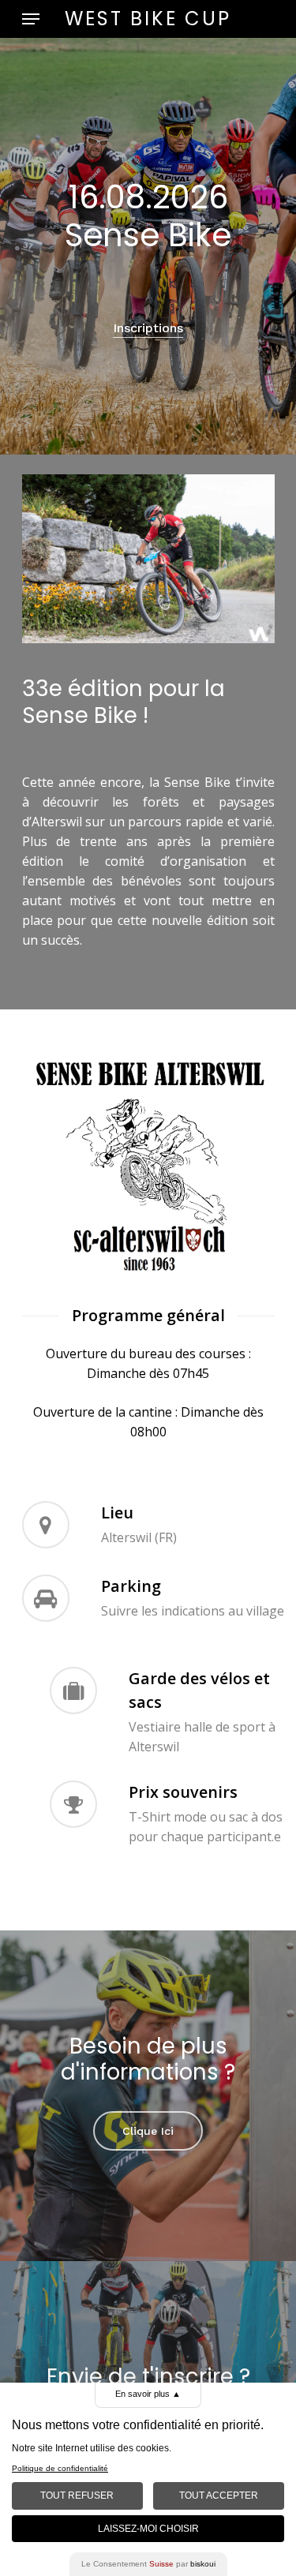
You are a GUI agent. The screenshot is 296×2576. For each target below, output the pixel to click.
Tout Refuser (77, 2495)
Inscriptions (148, 328)
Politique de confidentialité (60, 2468)
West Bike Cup (148, 19)
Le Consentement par (148, 2564)
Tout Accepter (219, 2495)
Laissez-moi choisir (148, 2529)
